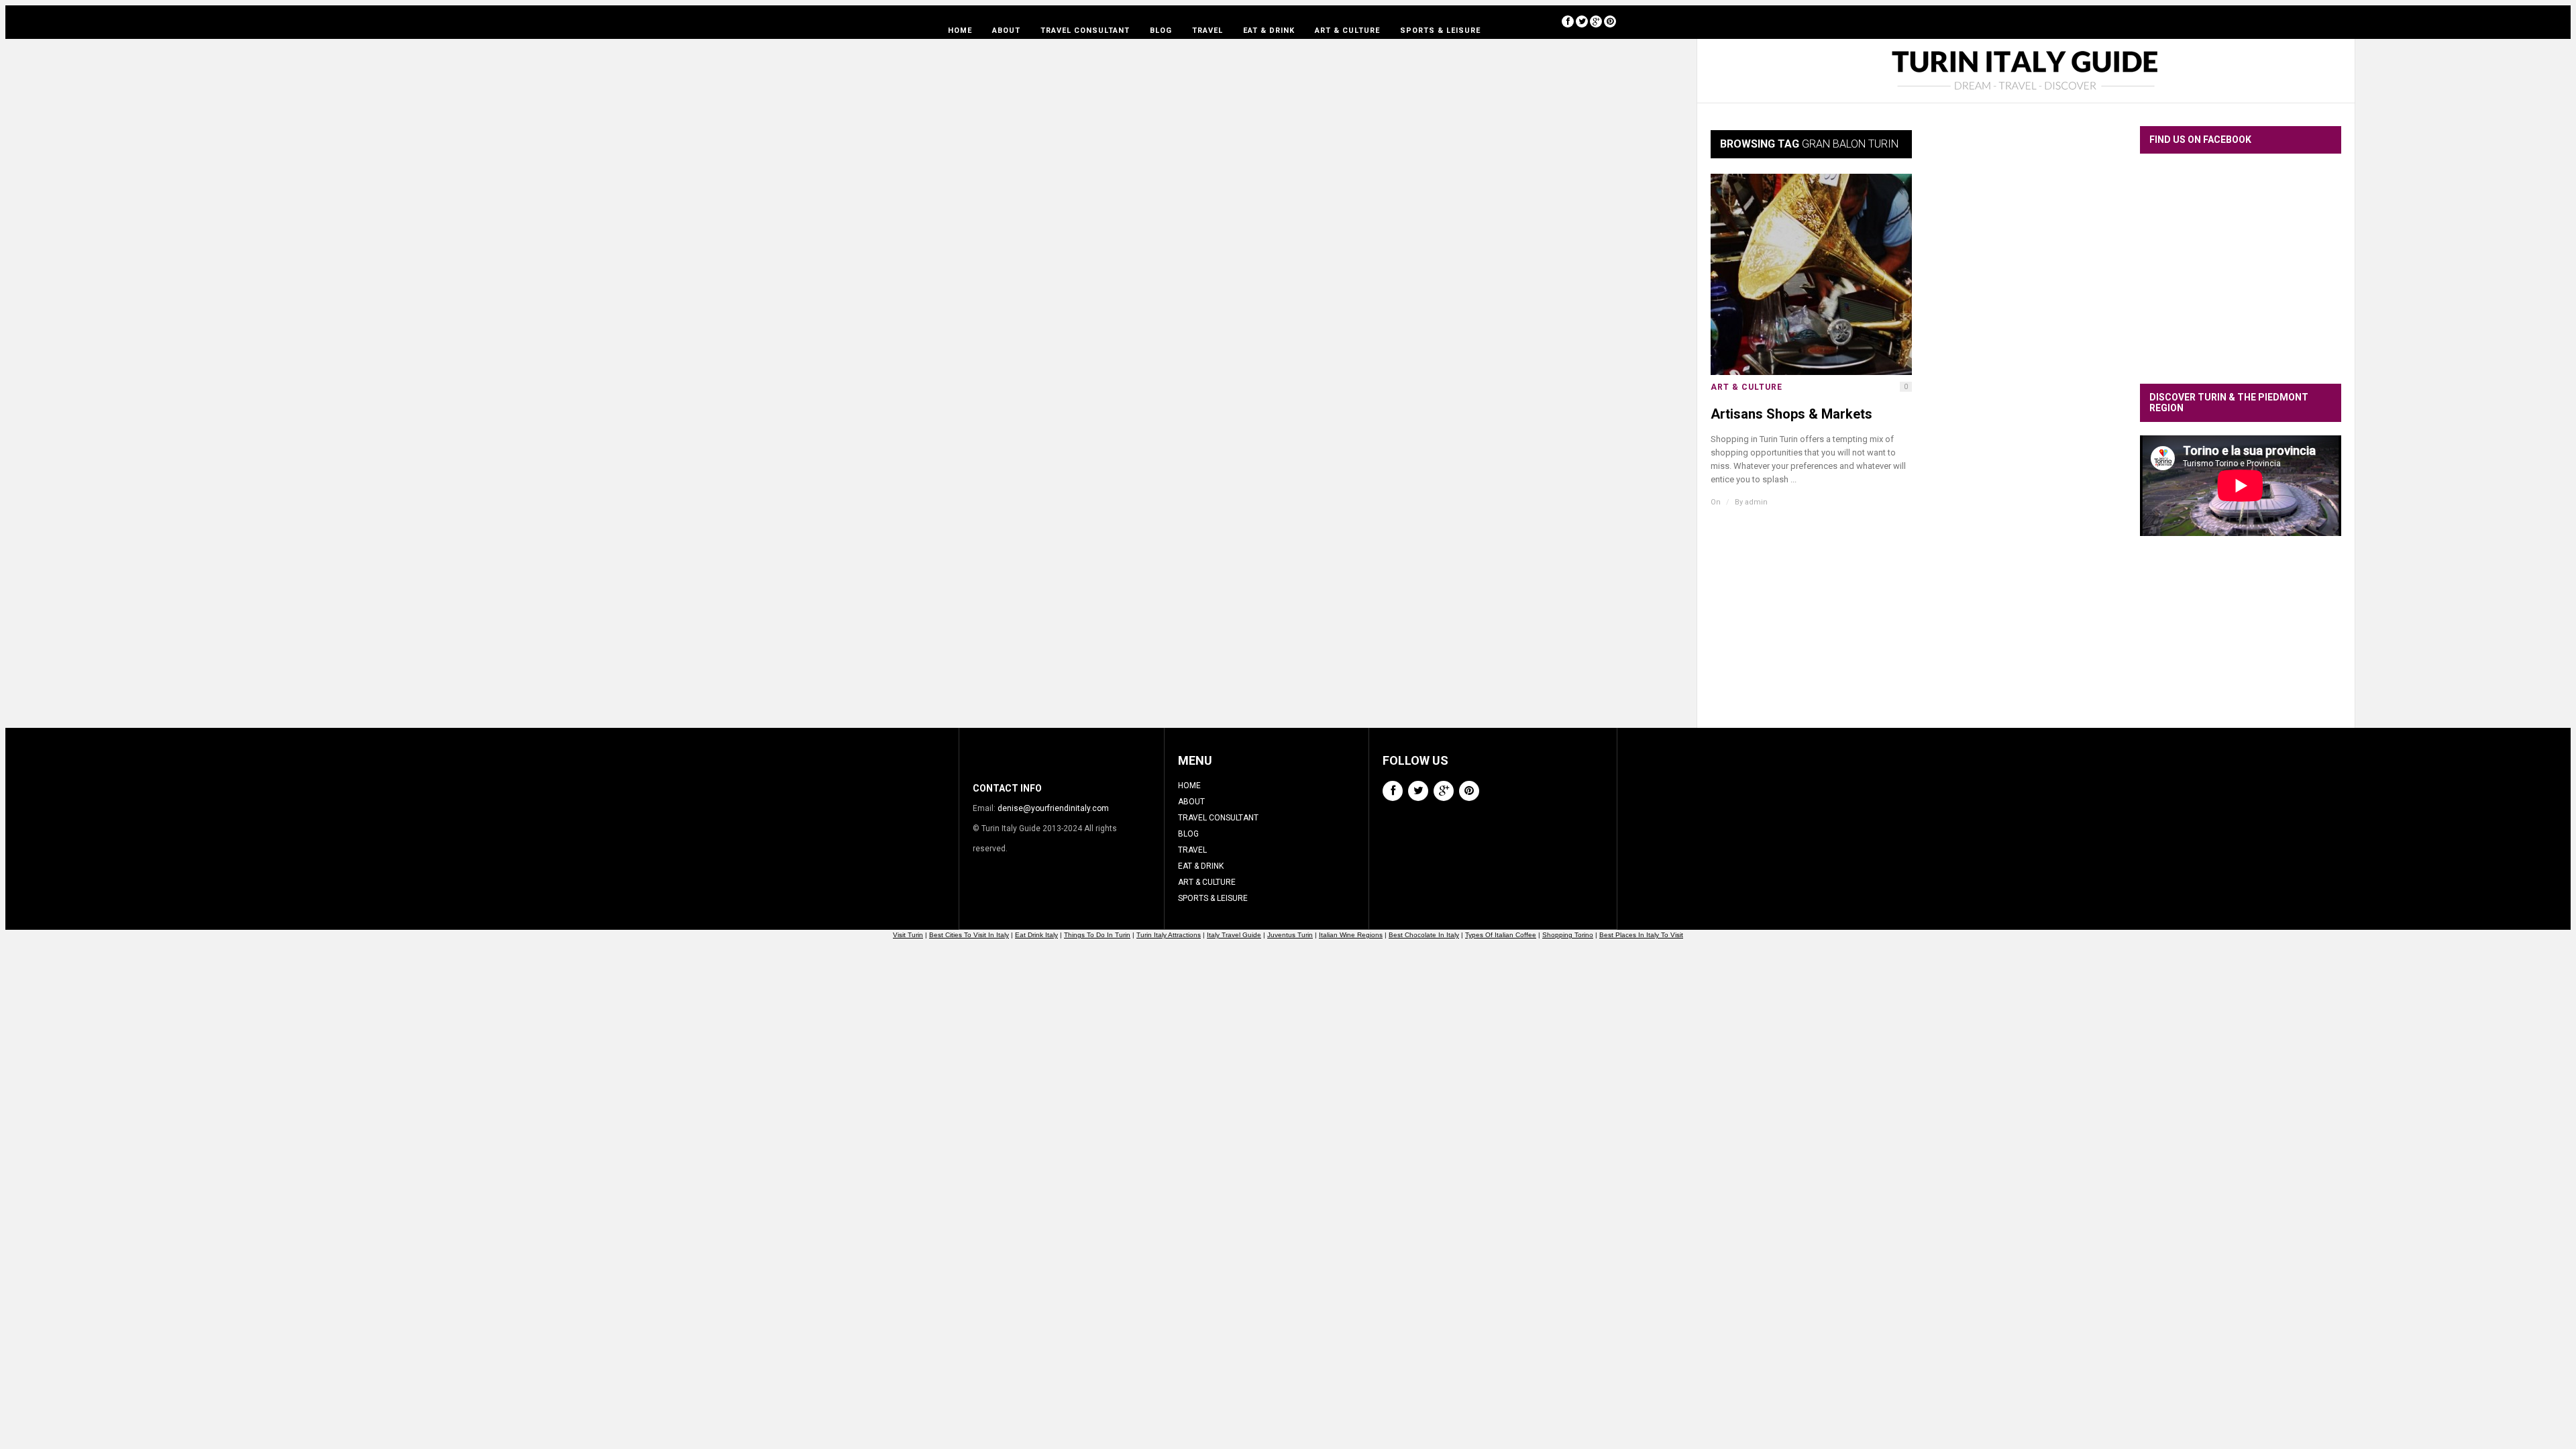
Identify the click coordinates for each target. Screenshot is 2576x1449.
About (1006, 31)
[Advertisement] (2241, 642)
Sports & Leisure (1440, 31)
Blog (1161, 31)
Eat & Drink (1269, 31)
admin (1756, 502)
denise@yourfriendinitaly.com (1053, 808)
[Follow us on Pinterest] (1610, 21)
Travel (1207, 31)
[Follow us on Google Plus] (1596, 21)
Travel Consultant (1085, 31)
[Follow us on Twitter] (1582, 21)
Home (960, 31)
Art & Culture (1347, 31)
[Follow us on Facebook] (1568, 21)
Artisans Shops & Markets (1791, 414)
